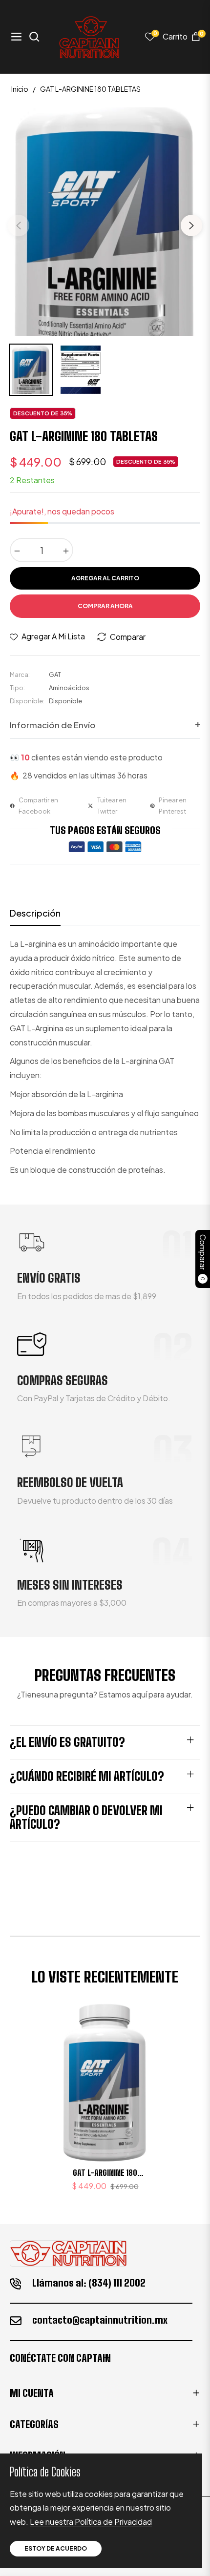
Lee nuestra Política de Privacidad (91, 2522)
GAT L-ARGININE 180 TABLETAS (105, 2173)
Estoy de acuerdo (56, 2548)
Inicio (20, 89)
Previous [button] (19, 225)
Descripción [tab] (35, 913)
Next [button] (191, 225)
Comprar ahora (105, 606)
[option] (105, 222)
